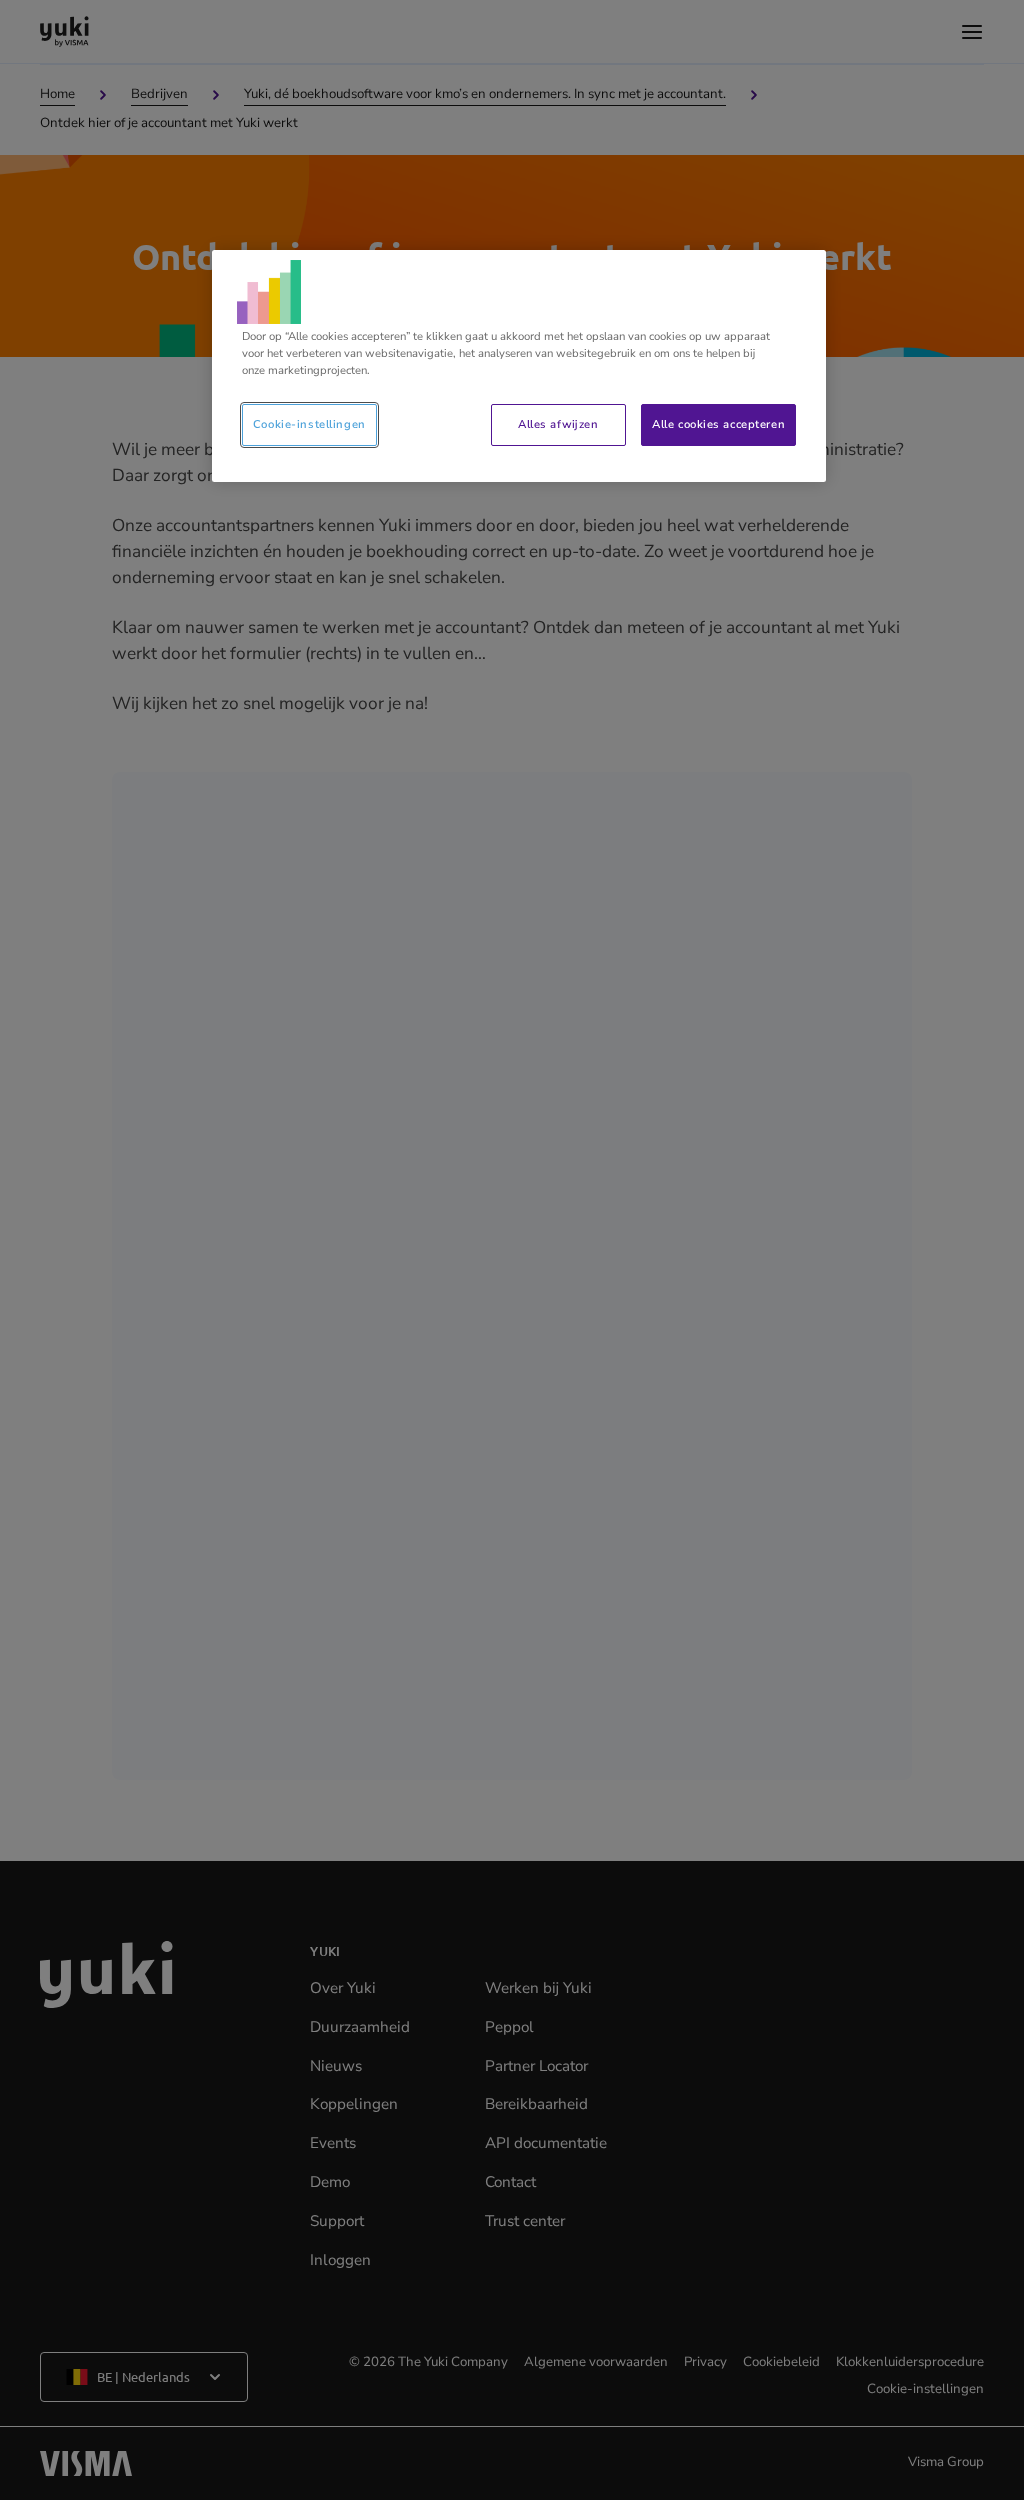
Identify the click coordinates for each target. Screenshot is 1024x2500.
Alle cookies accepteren (718, 424)
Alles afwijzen (558, 424)
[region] (519, 366)
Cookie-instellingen (309, 424)
